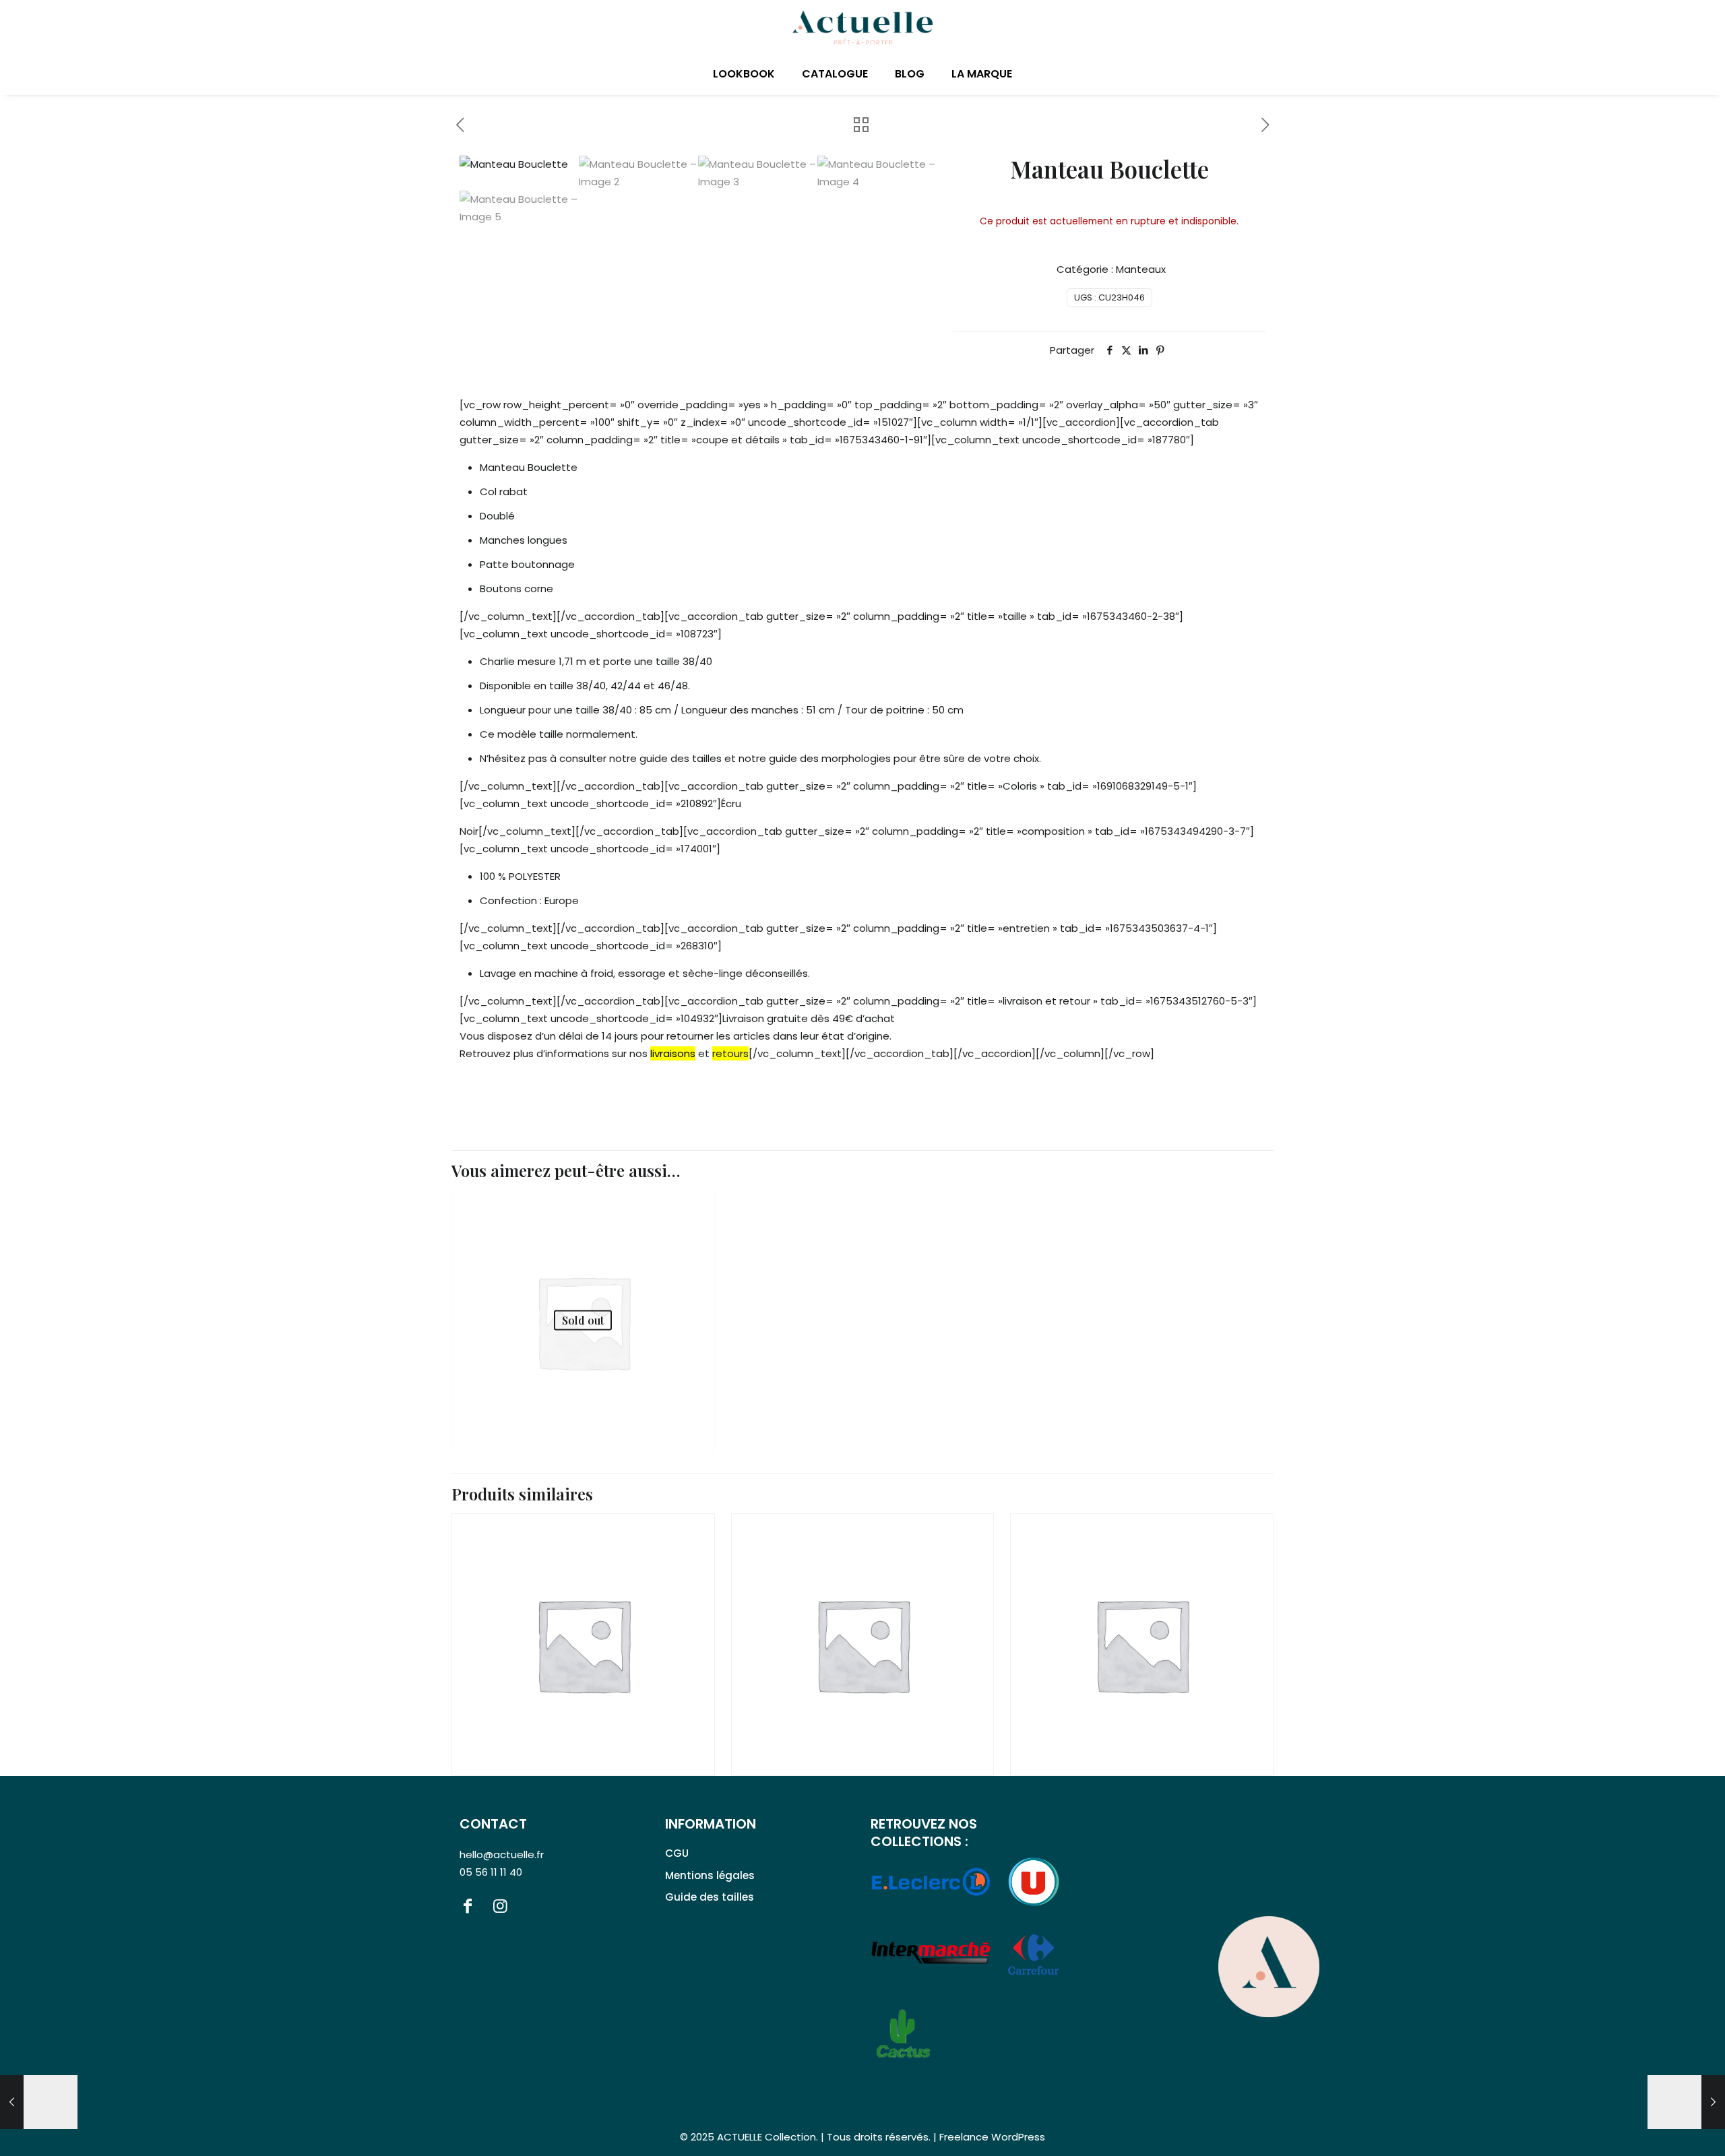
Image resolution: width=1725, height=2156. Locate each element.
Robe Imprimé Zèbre (546, 1390)
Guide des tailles (710, 1897)
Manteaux (1141, 269)
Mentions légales (710, 1875)
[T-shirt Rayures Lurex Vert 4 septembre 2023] (1686, 2102)
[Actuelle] (862, 27)
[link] (1269, 1967)
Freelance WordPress (992, 2137)
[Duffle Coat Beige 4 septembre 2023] (39, 2102)
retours (730, 1053)
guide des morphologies (830, 758)
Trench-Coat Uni (815, 1714)
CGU (677, 1853)
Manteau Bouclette (540, 1714)
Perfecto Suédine (1093, 1714)
